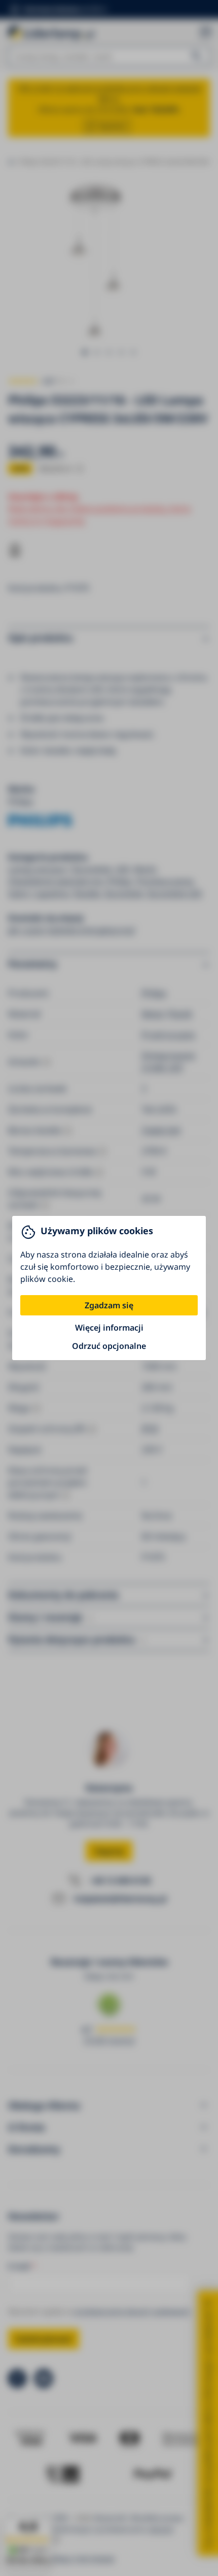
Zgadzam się (109, 1305)
